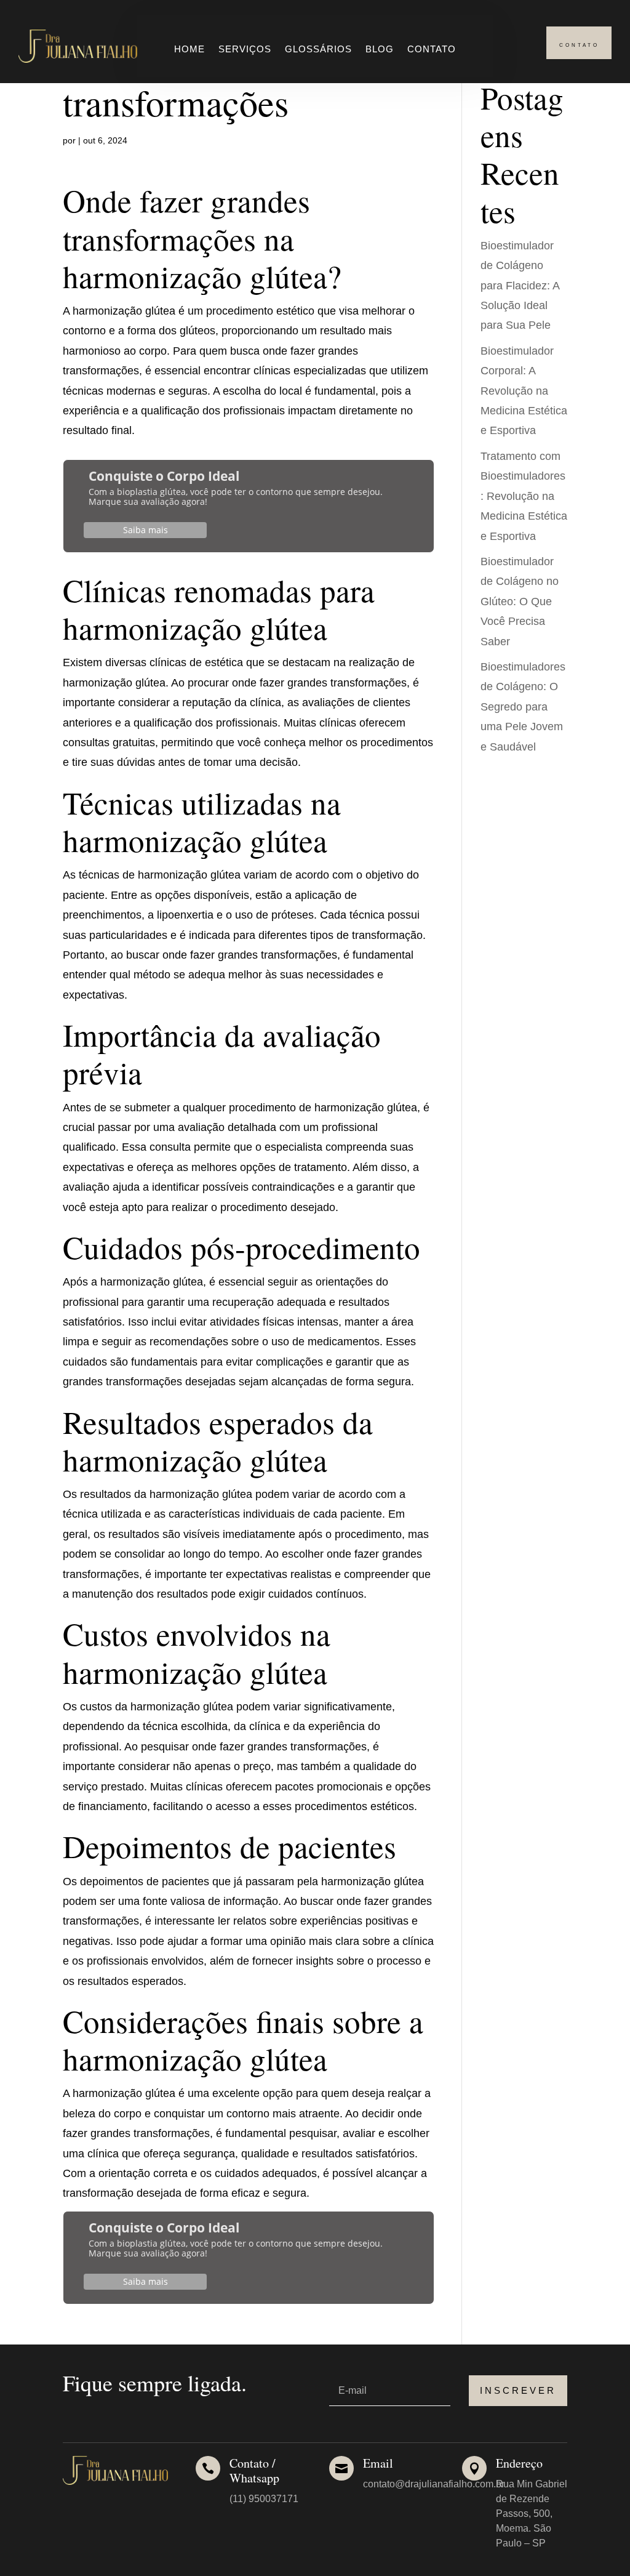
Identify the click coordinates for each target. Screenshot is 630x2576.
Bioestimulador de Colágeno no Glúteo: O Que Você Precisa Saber (520, 602)
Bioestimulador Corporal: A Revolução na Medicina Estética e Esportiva (524, 391)
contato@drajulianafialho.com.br (434, 2484)
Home (189, 50)
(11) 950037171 (264, 2499)
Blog (380, 50)
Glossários (318, 50)
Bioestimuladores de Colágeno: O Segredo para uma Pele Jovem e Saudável (523, 707)
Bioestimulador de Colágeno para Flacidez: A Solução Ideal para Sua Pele (520, 286)
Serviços (245, 50)
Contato (432, 50)
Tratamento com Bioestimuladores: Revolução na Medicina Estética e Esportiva (524, 496)
